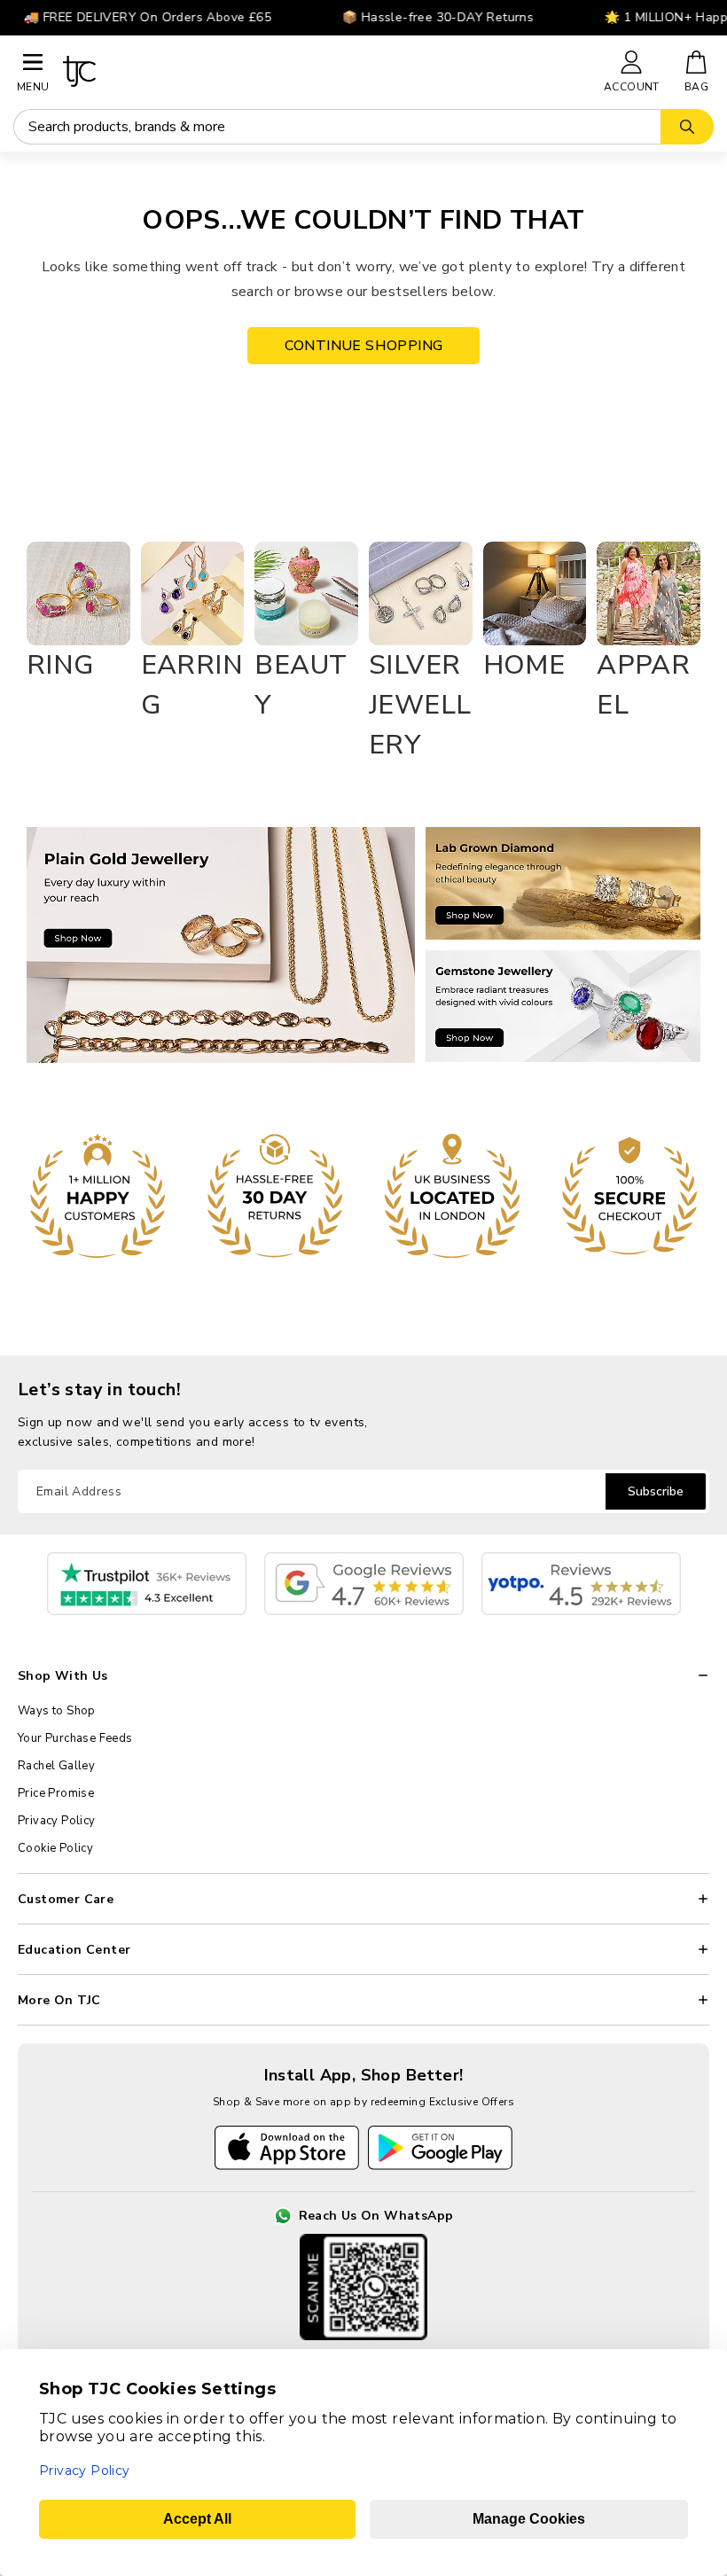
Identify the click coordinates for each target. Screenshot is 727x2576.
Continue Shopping (364, 346)
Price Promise (56, 1793)
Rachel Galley (56, 1766)
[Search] (687, 127)
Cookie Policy (55, 1848)
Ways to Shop (57, 1711)
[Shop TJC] (325, 71)
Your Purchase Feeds (75, 1738)
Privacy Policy (57, 1821)
